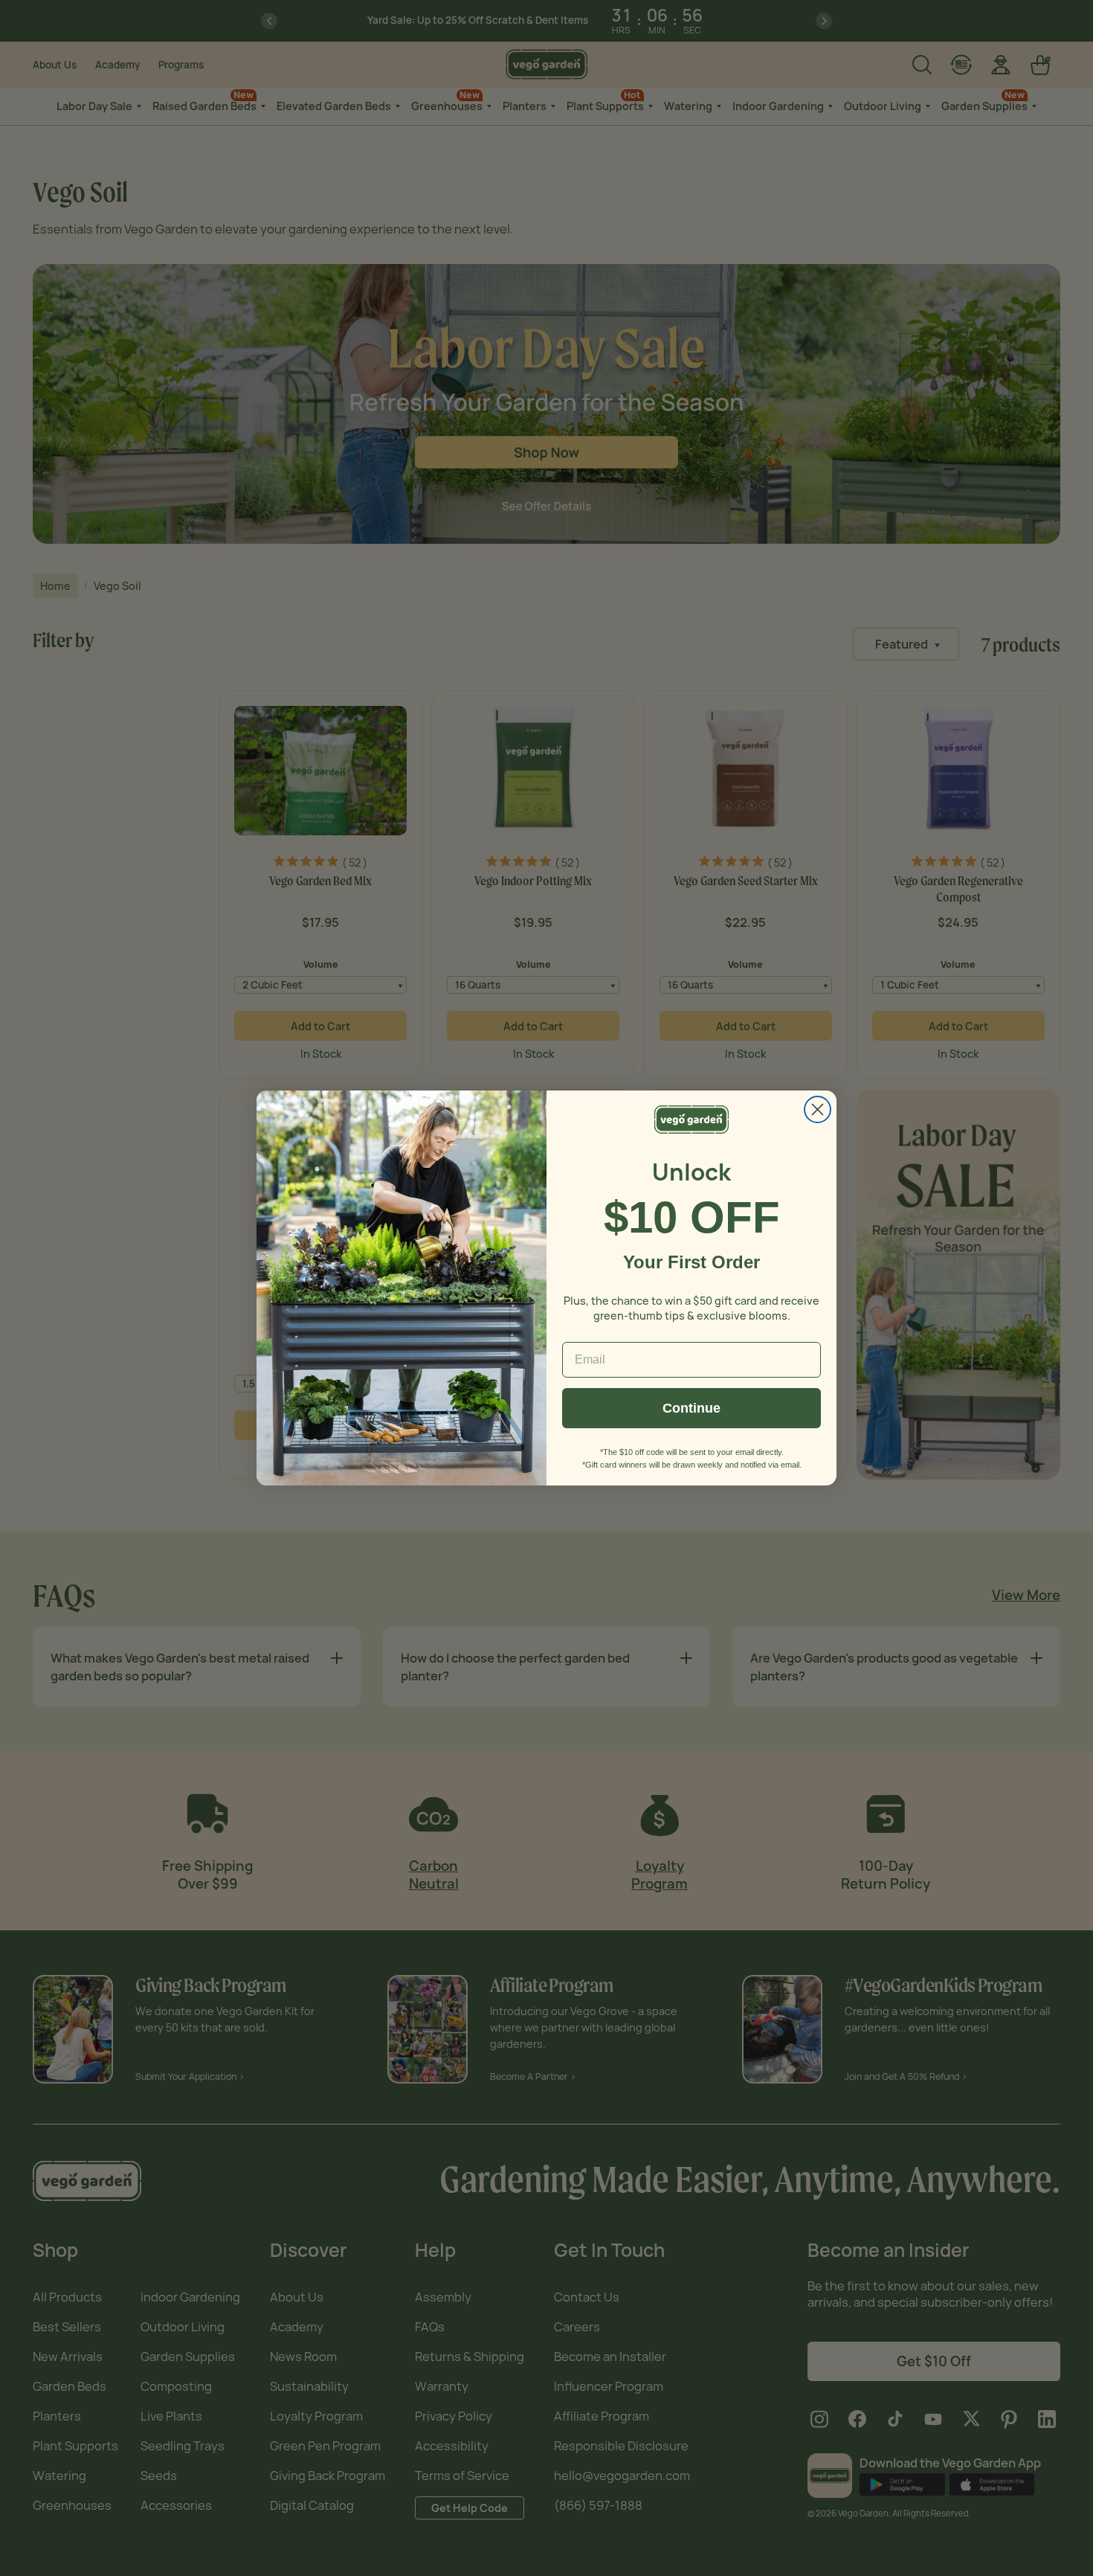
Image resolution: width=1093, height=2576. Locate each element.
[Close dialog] (818, 1109)
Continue (691, 1408)
